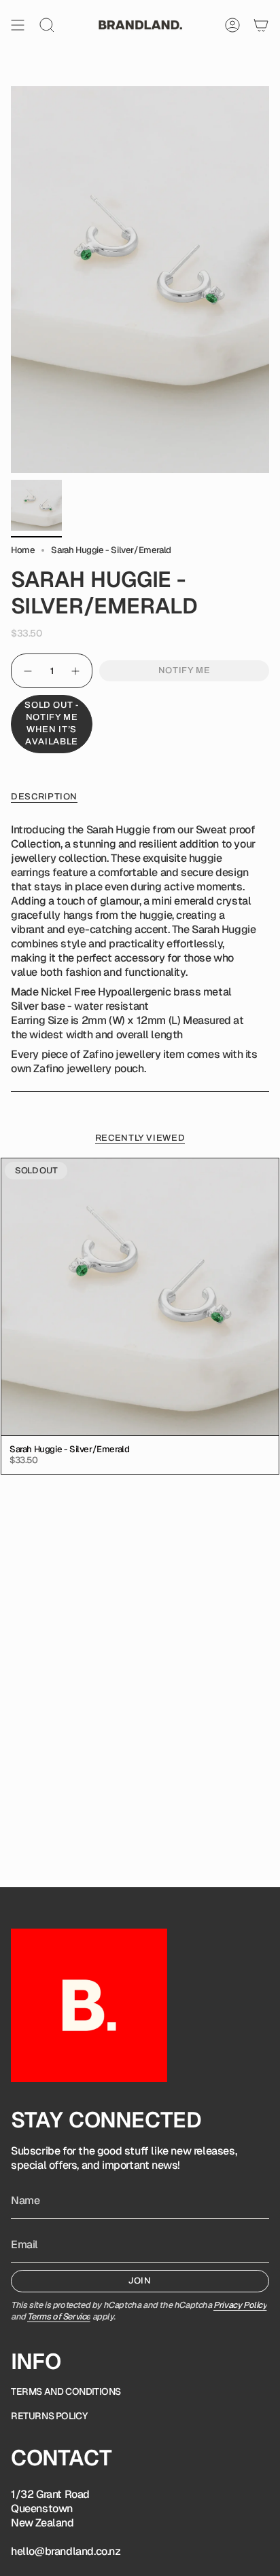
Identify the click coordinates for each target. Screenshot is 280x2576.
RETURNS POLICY (49, 2416)
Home (23, 550)
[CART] (261, 25)
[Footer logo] (89, 2005)
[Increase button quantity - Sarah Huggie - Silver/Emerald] (76, 671)
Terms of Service (59, 2316)
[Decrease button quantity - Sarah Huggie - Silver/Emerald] (27, 671)
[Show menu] (18, 25)
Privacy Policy (240, 2305)
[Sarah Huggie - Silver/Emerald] (140, 1297)
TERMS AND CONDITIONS (66, 2391)
